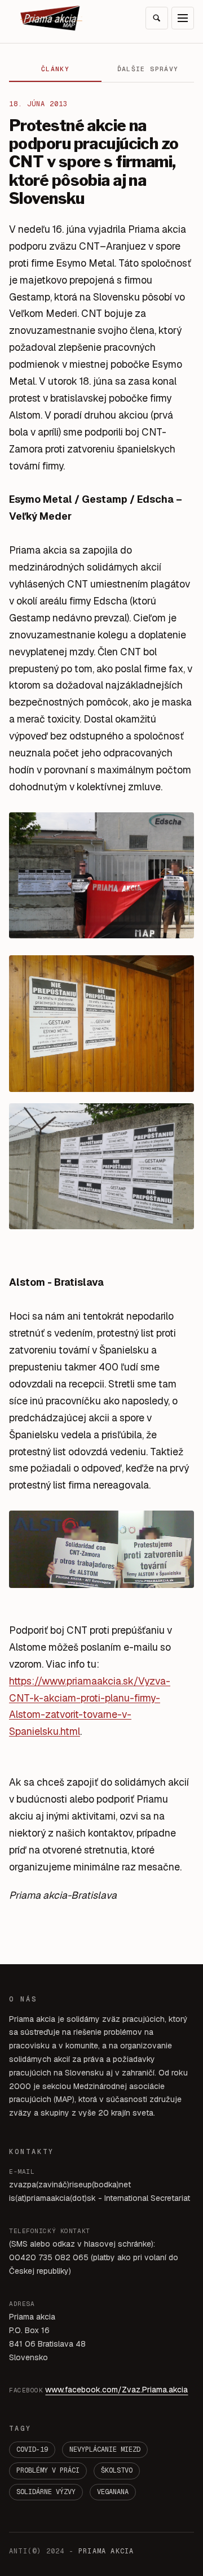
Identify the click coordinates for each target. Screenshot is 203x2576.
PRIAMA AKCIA (106, 2551)
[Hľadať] (157, 18)
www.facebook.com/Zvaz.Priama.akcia (116, 2390)
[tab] (55, 69)
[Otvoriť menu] (183, 18)
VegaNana (113, 2492)
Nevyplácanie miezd (105, 2449)
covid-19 (32, 2449)
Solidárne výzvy (46, 2492)
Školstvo (117, 2470)
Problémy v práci (48, 2470)
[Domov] (51, 18)
